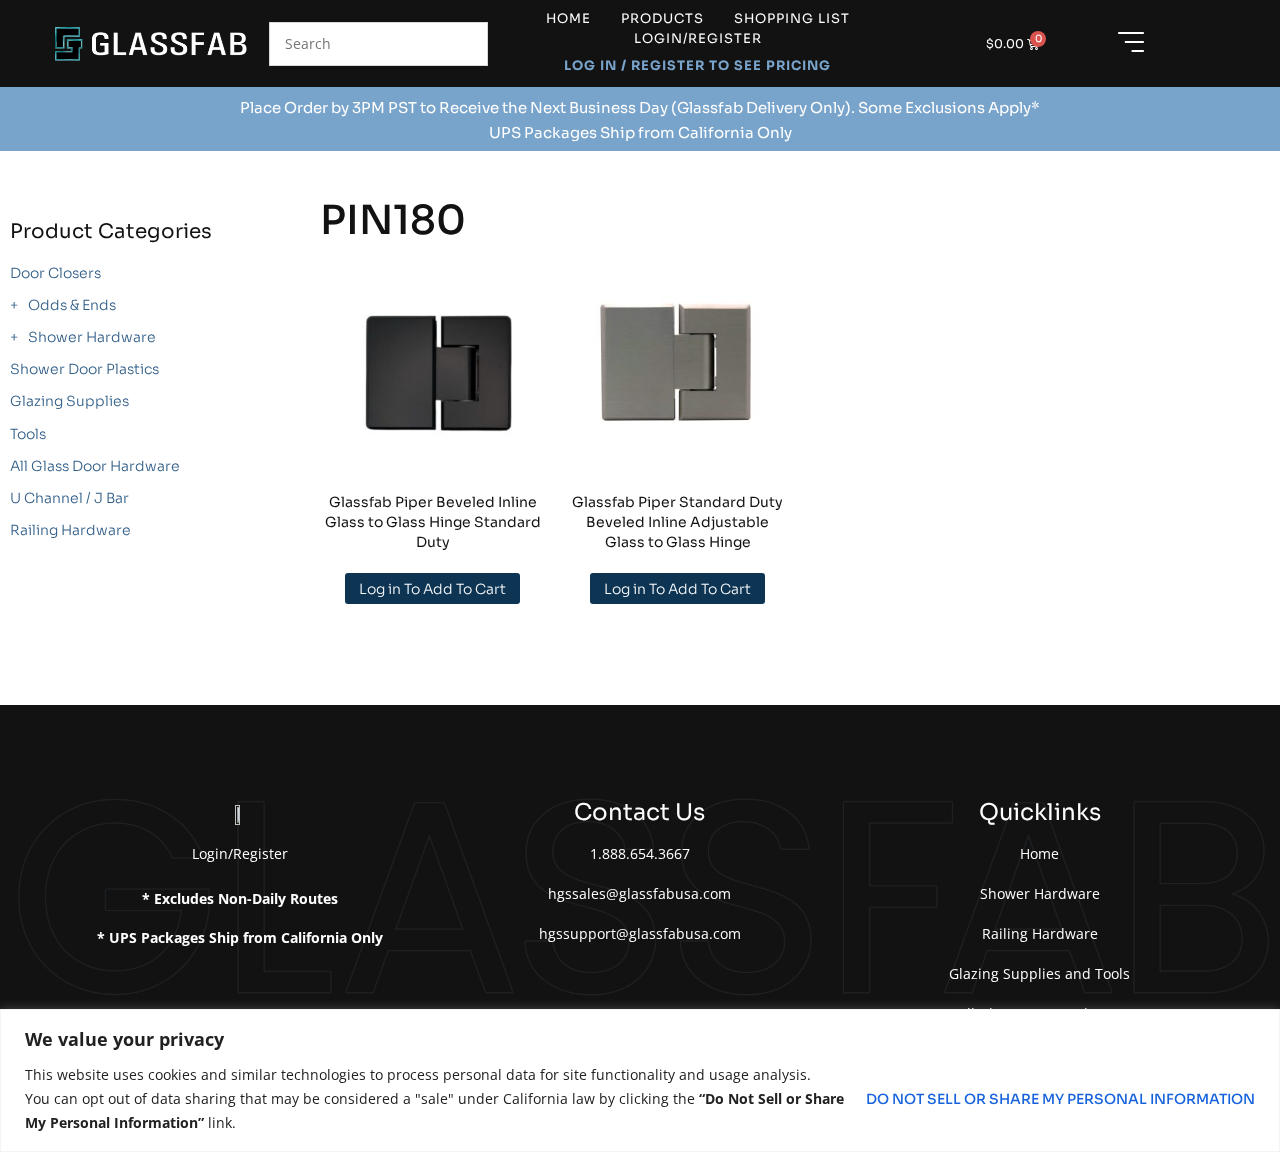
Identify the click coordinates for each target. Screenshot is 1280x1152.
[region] (640, 1080)
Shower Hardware (92, 337)
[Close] (1259, 1026)
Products (662, 18)
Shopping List (792, 18)
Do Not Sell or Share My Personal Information (1060, 1099)
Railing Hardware (70, 530)
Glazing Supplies (69, 401)
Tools (28, 434)
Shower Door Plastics (84, 369)
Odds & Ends (72, 305)
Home (568, 18)
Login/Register (698, 38)
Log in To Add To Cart (432, 589)
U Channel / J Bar (69, 498)
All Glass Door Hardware (95, 466)
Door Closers (55, 273)
